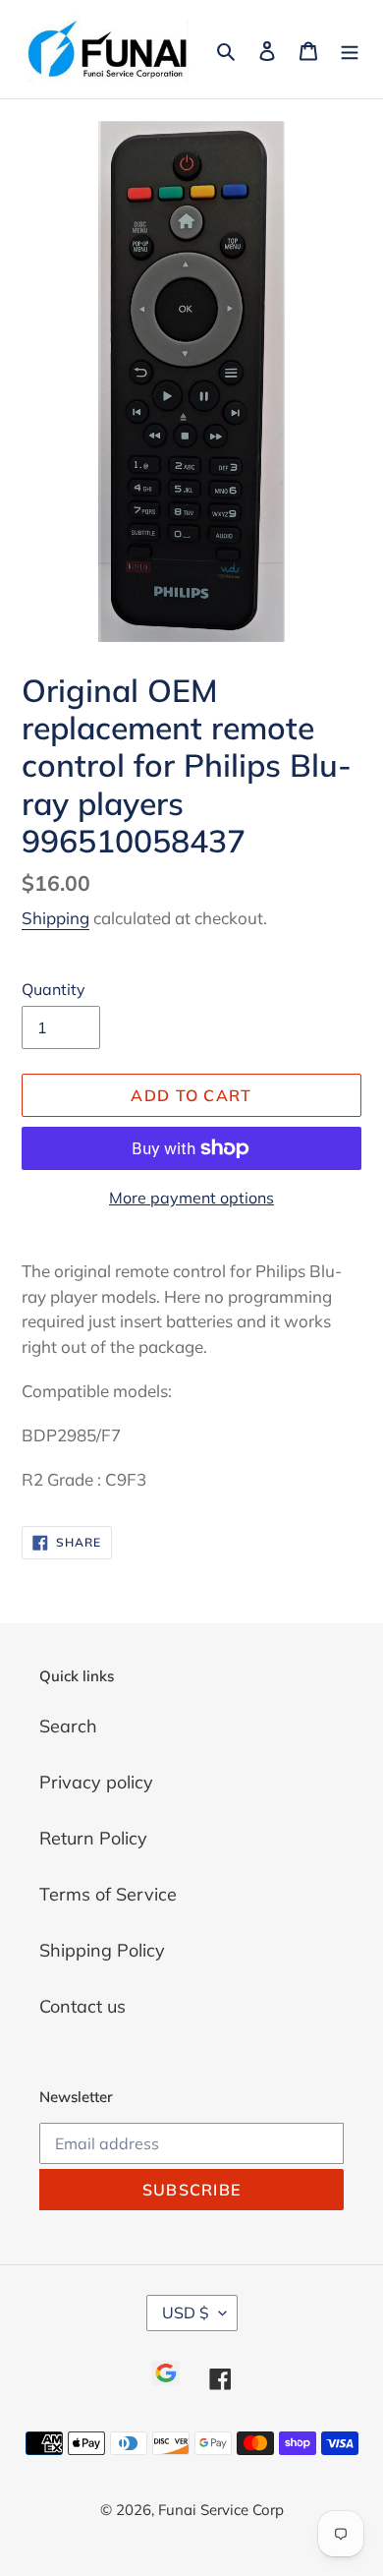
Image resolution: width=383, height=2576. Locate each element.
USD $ (186, 2313)
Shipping (55, 918)
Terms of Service (108, 1894)
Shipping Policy (102, 1950)
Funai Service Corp (221, 2510)
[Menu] (350, 49)
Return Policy (93, 1838)
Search (68, 1726)
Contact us (82, 2006)
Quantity (54, 989)
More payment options (191, 1198)
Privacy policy (96, 1782)
